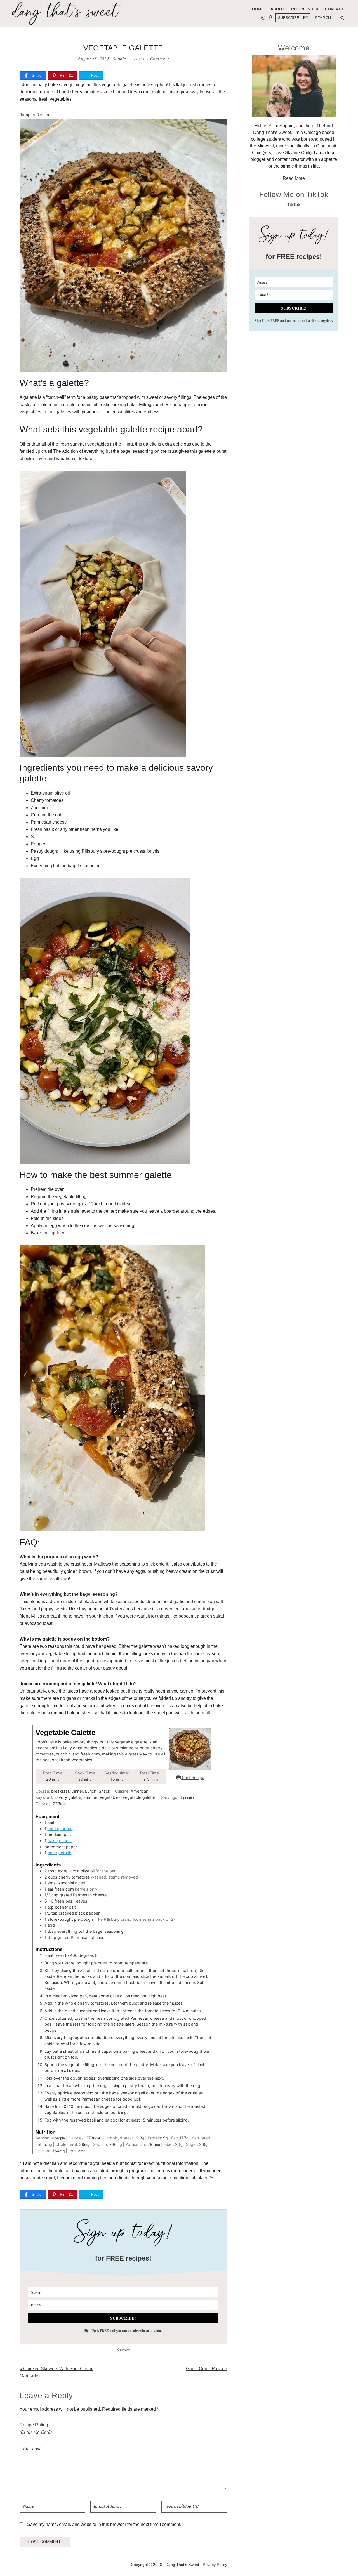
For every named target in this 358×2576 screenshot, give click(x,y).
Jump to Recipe (35, 115)
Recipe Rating (34, 2425)
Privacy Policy (215, 2565)
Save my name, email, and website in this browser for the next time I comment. (104, 2524)
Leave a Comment (151, 59)
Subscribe (289, 18)
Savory (123, 2350)
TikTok (294, 205)
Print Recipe (193, 1777)
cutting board (60, 1829)
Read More (294, 178)
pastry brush (60, 1853)
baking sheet (60, 1841)
